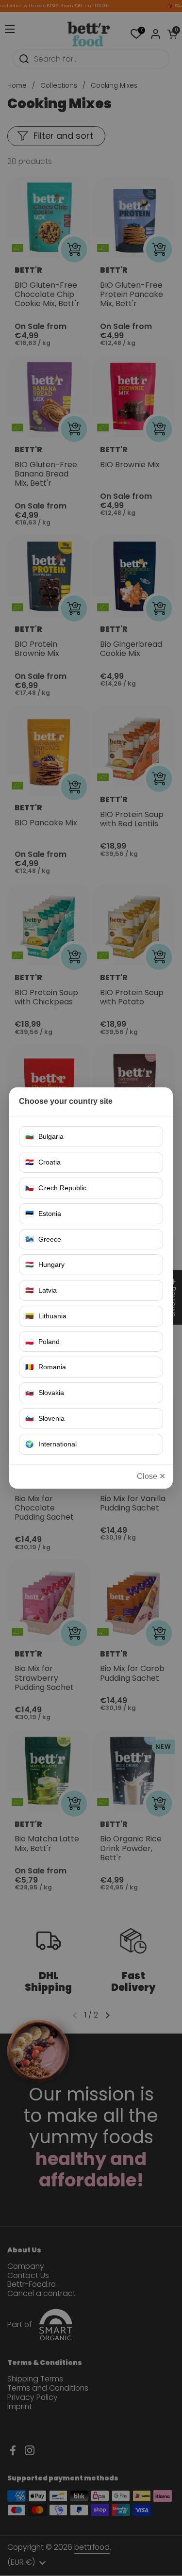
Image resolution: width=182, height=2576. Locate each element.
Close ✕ (151, 1476)
